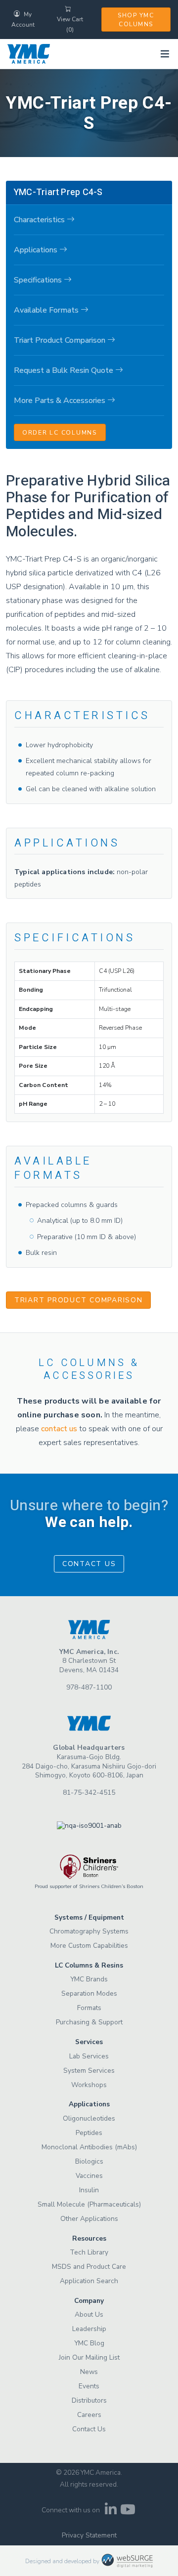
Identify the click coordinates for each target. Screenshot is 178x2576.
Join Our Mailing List (89, 2357)
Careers (89, 2415)
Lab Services (89, 2056)
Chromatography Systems (89, 1931)
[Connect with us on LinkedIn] (111, 2512)
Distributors (89, 2400)
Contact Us (89, 1564)
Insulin (89, 2190)
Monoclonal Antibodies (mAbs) (89, 2147)
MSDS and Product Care (89, 2267)
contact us (59, 1429)
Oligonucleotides (89, 2118)
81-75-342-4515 (89, 1792)
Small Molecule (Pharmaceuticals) (89, 2204)
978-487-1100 (89, 1687)
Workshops (89, 2085)
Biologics (89, 2161)
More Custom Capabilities (89, 1946)
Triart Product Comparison (79, 1300)
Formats (89, 2008)
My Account (23, 20)
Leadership (89, 2329)
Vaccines (89, 2176)
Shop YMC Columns (136, 20)
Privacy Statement (89, 2535)
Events (89, 2386)
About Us (89, 2314)
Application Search (89, 2281)
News (89, 2372)
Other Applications (89, 2219)
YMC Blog (89, 2343)
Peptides (89, 2133)
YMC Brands (89, 1979)
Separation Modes (89, 1993)
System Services (89, 2071)
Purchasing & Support (89, 2022)
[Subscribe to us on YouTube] (128, 2512)
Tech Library (89, 2252)
